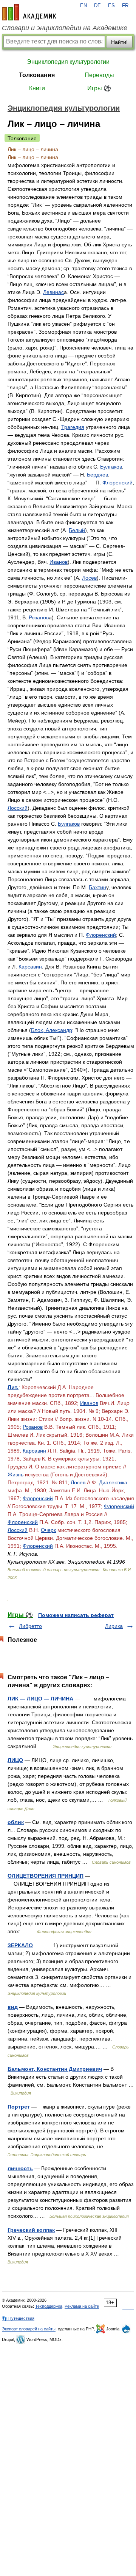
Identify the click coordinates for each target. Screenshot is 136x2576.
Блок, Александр (52, 1030)
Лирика (114, 1626)
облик (16, 1822)
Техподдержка (49, 2306)
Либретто (30, 1626)
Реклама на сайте (82, 2306)
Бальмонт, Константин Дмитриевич (55, 2069)
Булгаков (111, 467)
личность (20, 2168)
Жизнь (15, 1474)
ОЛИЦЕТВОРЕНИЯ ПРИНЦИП (46, 1876)
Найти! (119, 42)
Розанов (39, 617)
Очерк (48, 1530)
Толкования (37, 75)
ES (111, 6)
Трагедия (73, 427)
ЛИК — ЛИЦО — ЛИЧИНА (40, 1699)
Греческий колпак (31, 2230)
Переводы (99, 75)
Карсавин (30, 967)
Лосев (89, 578)
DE (97, 6)
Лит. (13, 1387)
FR (125, 6)
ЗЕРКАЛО (20, 1945)
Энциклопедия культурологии (68, 62)
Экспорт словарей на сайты (29, 2329)
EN (83, 6)
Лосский (18, 808)
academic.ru (29, 12)
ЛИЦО (15, 1760)
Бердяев (97, 475)
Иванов (59, 562)
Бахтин (97, 887)
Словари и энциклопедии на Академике (65, 28)
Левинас (53, 292)
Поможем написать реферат (76, 1615)
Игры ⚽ (99, 88)
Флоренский (117, 483)
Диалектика (113, 1482)
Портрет (19, 2107)
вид (13, 2007)
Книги (37, 88)
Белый (77, 530)
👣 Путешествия (18, 2318)
